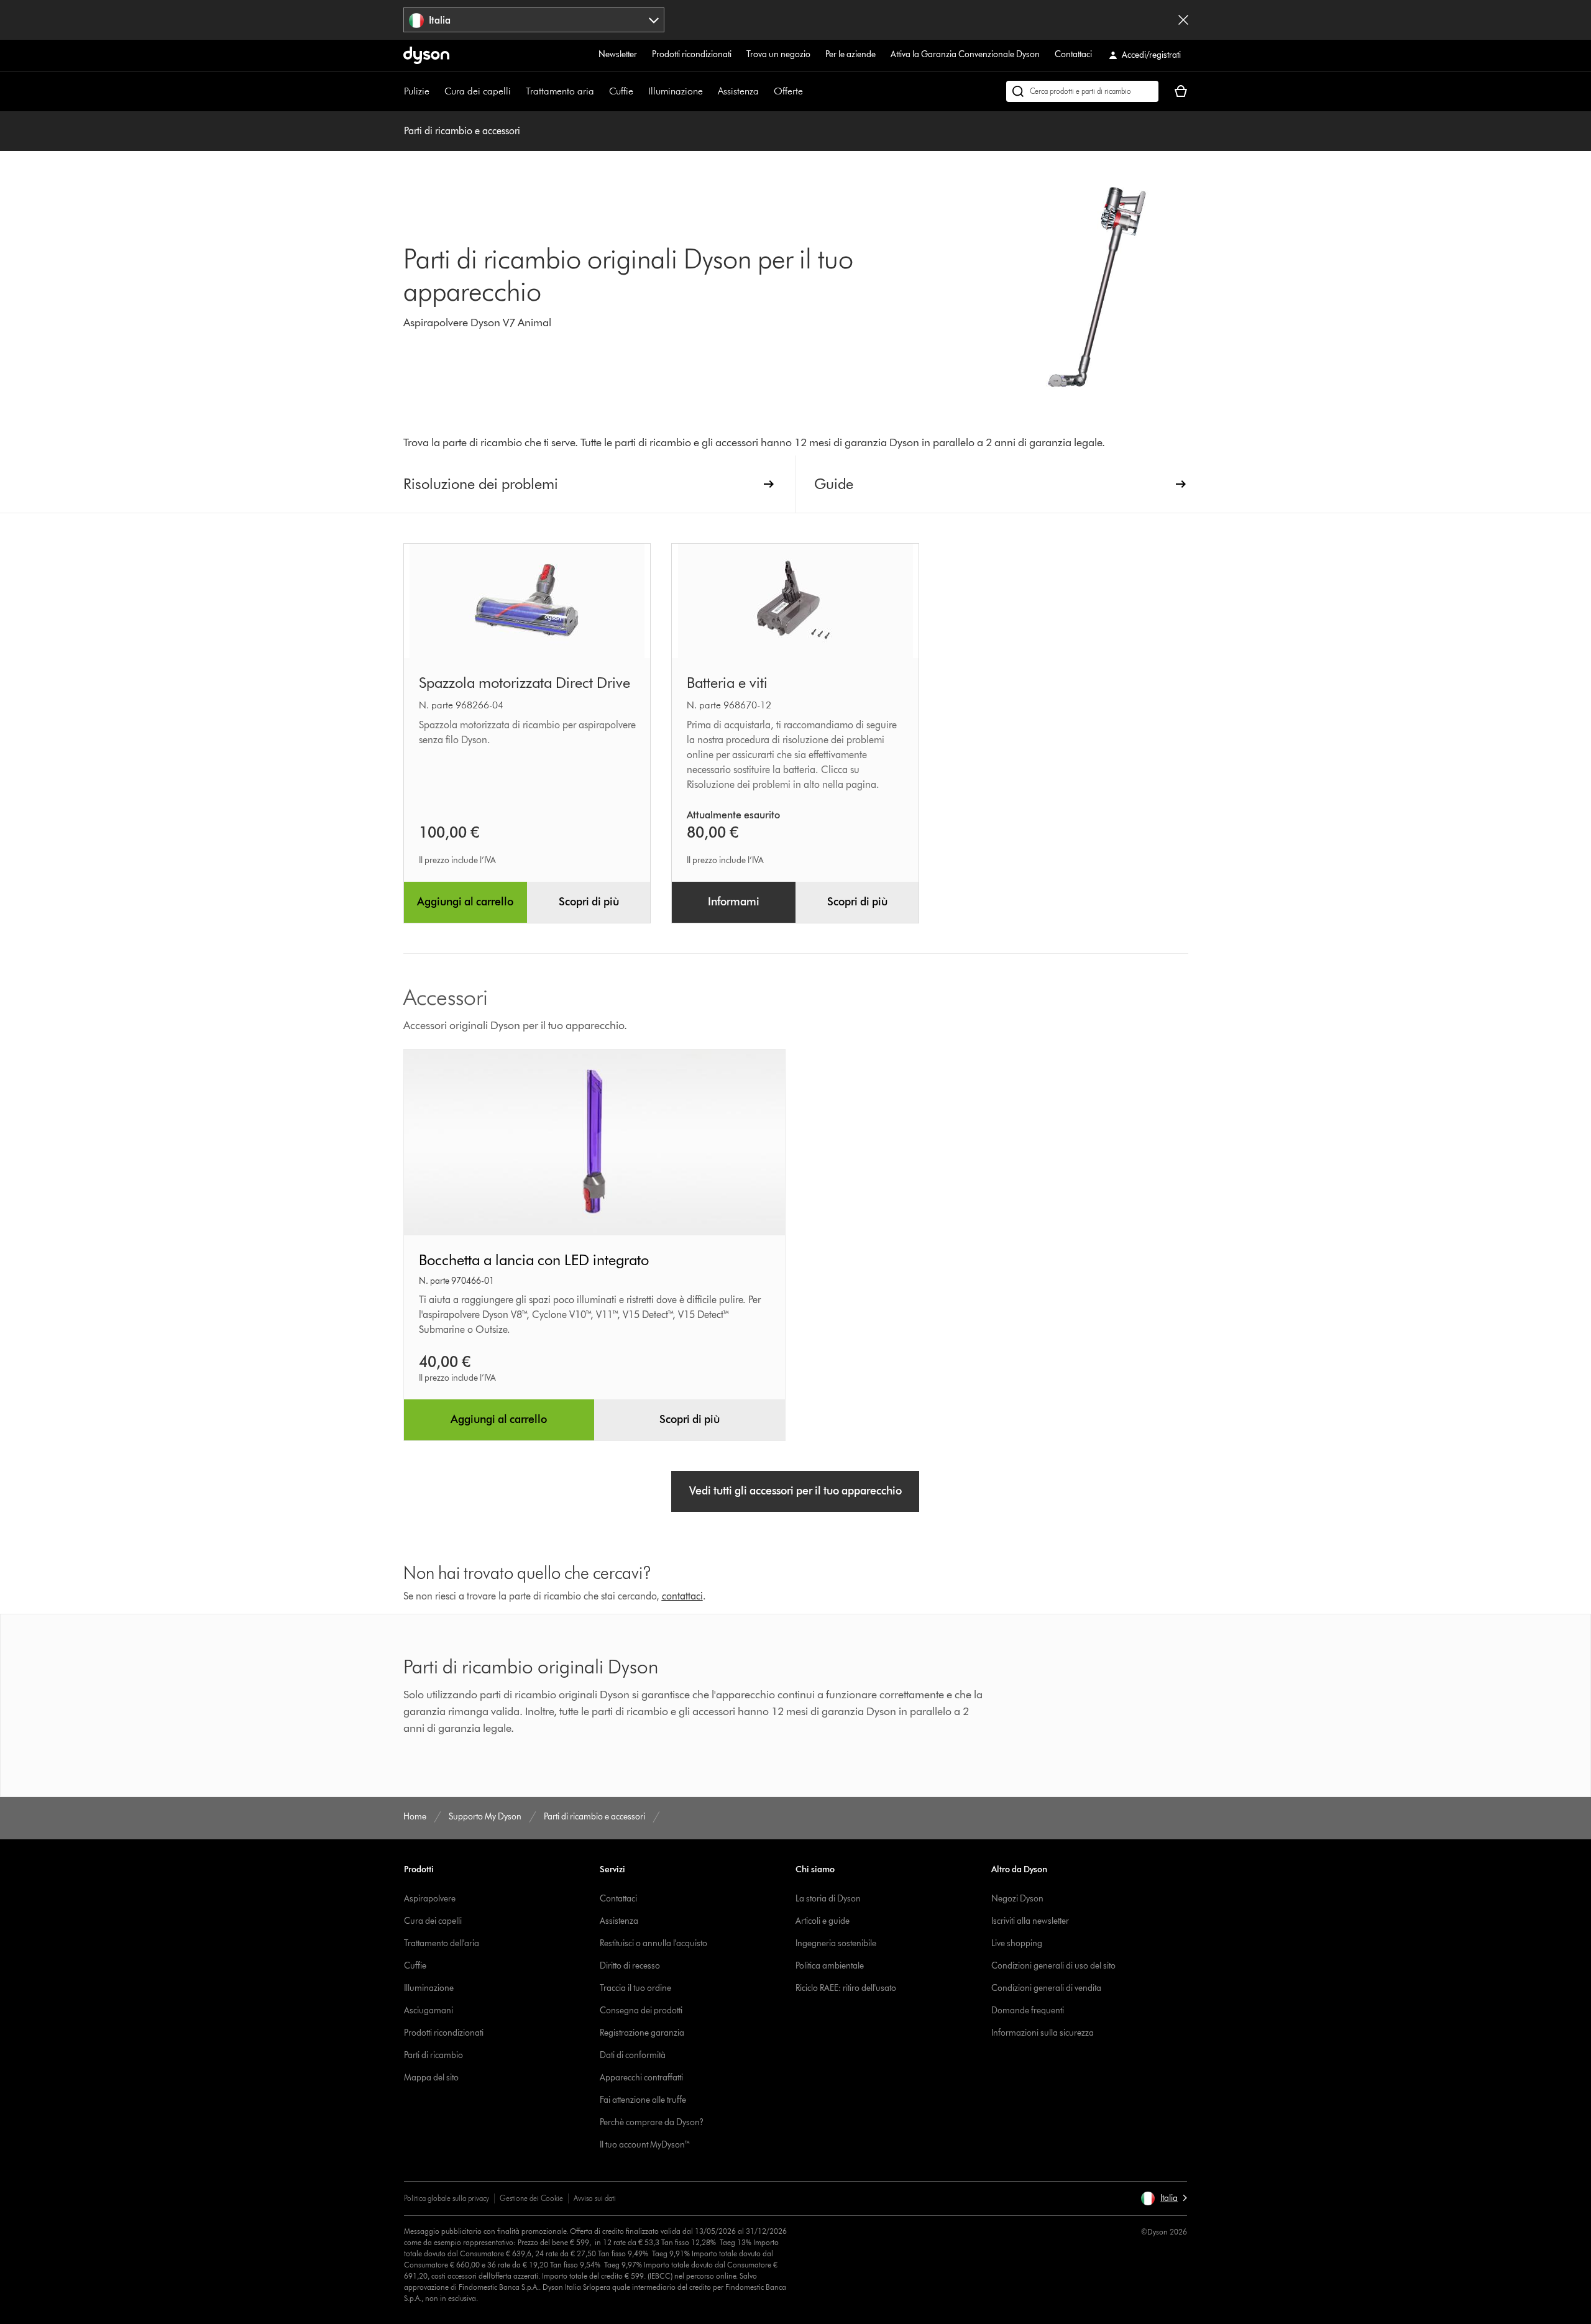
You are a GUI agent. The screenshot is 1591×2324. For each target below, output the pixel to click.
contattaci (682, 1596)
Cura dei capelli (478, 91)
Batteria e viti (727, 683)
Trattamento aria (560, 91)
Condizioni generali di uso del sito (1053, 1966)
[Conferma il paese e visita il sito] (1183, 20)
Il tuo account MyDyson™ (645, 2145)
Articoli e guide (823, 1921)
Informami (734, 902)
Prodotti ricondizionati (692, 54)
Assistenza (738, 91)
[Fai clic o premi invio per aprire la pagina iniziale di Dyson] (426, 55)
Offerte (788, 91)
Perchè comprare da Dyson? (652, 2122)
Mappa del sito (431, 2078)
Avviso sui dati (595, 2198)
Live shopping (1017, 1943)
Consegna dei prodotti (641, 2011)
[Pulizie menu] (436, 91)
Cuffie (621, 91)
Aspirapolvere (430, 1899)
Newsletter (618, 54)
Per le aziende (851, 54)
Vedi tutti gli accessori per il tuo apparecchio (795, 1491)
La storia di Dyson (828, 1899)
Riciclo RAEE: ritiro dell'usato (846, 1988)
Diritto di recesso (630, 1966)
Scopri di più (589, 902)
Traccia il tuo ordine (635, 1988)
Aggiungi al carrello (465, 902)
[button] (1164, 2198)
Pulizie (417, 91)
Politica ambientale (830, 1966)
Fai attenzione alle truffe (643, 2100)
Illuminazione (676, 91)
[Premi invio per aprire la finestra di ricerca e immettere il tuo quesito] (1082, 91)
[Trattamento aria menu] (600, 91)
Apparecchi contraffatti (641, 2078)
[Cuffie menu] (640, 91)
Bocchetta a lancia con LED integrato (534, 1260)
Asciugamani (429, 2011)
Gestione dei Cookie (531, 2198)
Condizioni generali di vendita (1046, 1988)
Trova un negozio (778, 54)
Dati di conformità (633, 2055)
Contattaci (1073, 54)
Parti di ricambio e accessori (462, 131)
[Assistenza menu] (765, 91)
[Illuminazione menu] (709, 91)
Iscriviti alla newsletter (1030, 1921)
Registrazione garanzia (642, 2033)
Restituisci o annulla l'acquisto (653, 1943)
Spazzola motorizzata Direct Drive (525, 683)
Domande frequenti (1028, 2011)
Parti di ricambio (433, 2055)
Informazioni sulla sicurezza (1043, 2033)
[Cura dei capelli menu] (517, 91)
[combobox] (534, 20)
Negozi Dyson (1017, 1899)
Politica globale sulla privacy (447, 2198)
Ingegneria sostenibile (836, 1943)
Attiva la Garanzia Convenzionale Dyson (965, 54)
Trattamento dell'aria (442, 1943)
